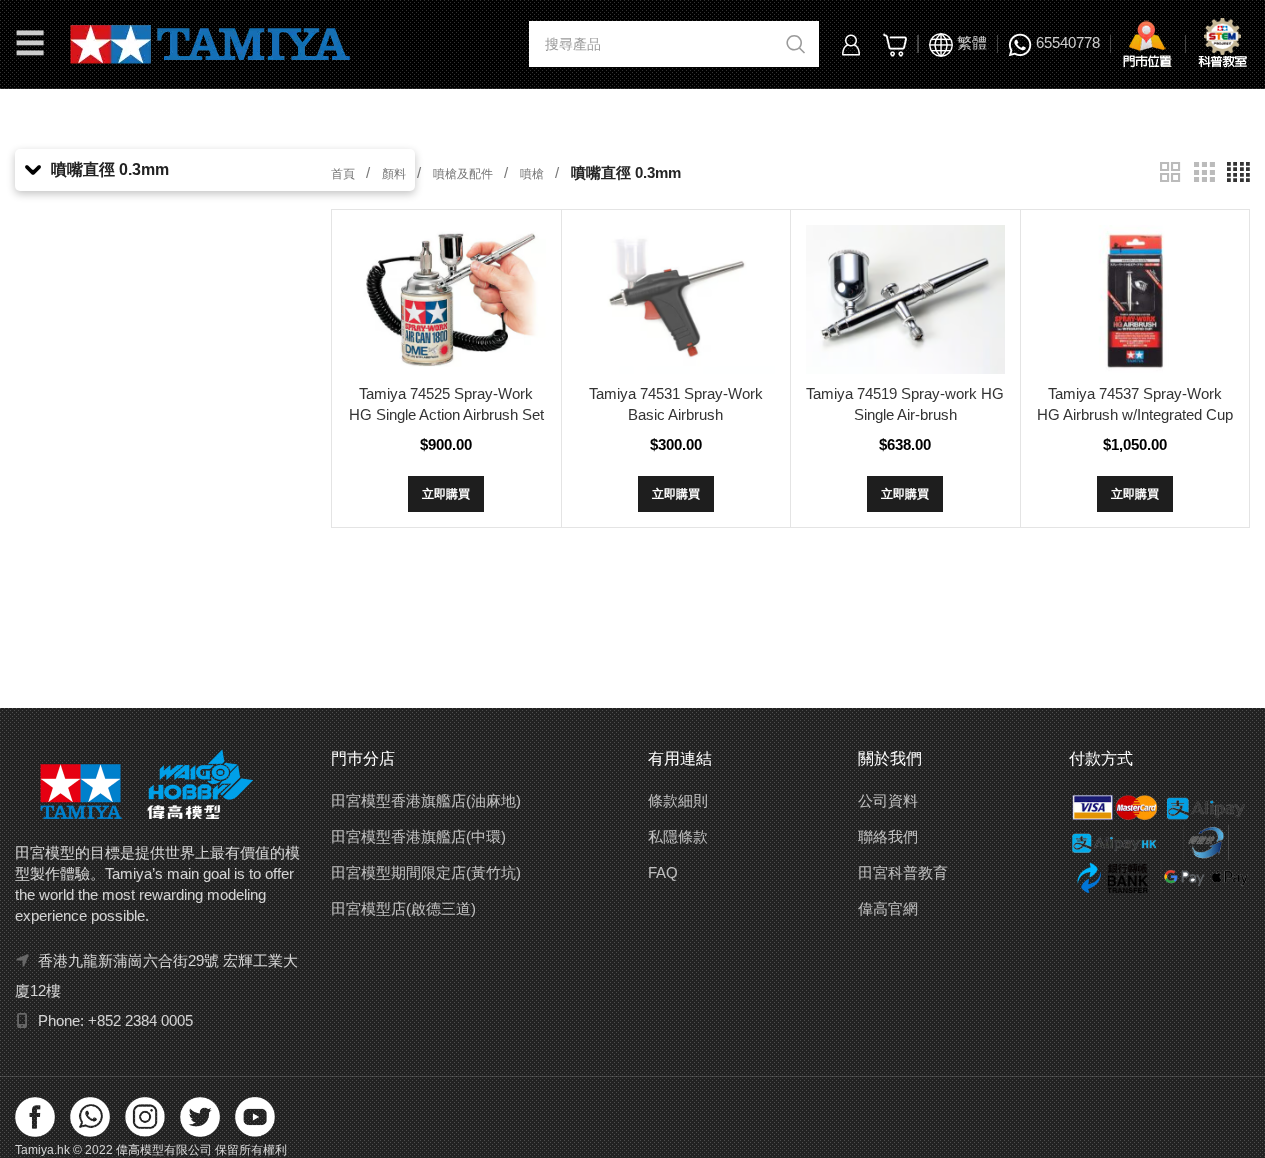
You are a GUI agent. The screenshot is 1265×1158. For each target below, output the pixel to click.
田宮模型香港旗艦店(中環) (418, 836)
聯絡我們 (888, 836)
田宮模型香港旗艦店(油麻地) (426, 800)
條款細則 (678, 800)
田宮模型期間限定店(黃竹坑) (426, 872)
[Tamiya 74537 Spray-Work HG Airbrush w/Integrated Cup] (1135, 299)
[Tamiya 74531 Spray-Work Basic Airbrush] (676, 299)
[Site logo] (210, 42)
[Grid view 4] (1238, 172)
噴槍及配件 (464, 174)
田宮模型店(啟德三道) (403, 908)
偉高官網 (888, 908)
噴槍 (533, 174)
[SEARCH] (796, 44)
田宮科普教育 (903, 872)
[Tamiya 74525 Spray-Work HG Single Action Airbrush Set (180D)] (446, 299)
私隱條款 (678, 836)
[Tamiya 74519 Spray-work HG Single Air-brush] (905, 299)
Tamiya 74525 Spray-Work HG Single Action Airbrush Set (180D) (446, 414)
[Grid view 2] (1170, 172)
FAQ (663, 872)
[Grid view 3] (1204, 172)
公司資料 (888, 800)
